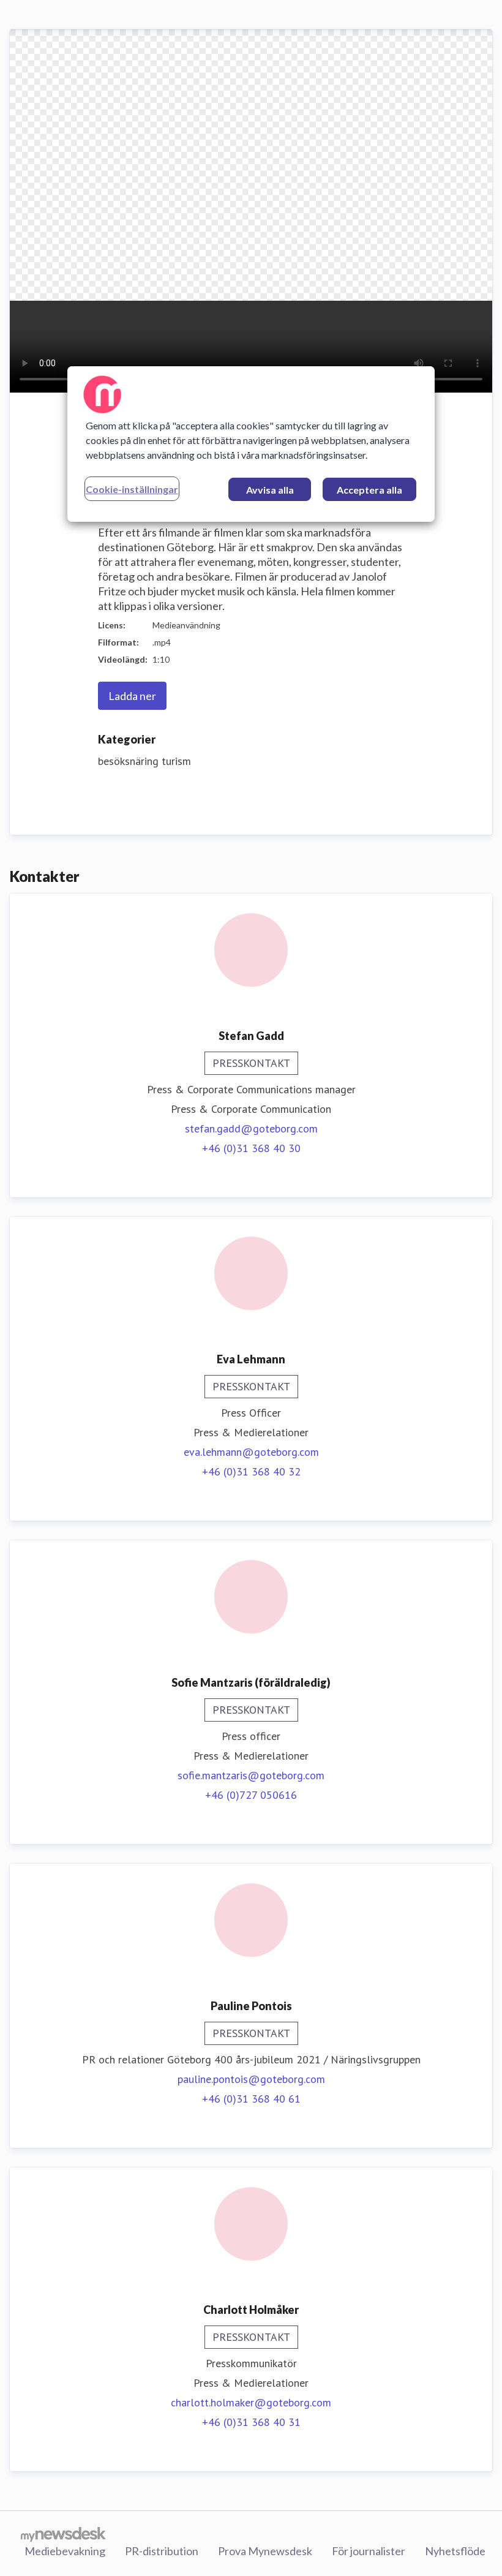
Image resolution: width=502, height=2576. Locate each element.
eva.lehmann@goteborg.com (251, 1452)
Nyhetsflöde (455, 2551)
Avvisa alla (270, 490)
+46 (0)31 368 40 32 (251, 1471)
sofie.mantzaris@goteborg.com (251, 1775)
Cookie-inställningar (132, 489)
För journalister (369, 2551)
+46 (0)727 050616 (251, 1795)
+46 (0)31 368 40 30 (251, 1148)
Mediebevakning (65, 2551)
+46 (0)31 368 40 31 (251, 2422)
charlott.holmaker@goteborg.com (251, 2402)
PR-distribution (162, 2551)
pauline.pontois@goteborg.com (251, 2079)
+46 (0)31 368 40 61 (251, 2099)
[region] (251, 444)
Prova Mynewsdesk (265, 2551)
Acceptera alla (369, 490)
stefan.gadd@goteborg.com (251, 1128)
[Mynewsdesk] (63, 2534)
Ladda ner (132, 696)
